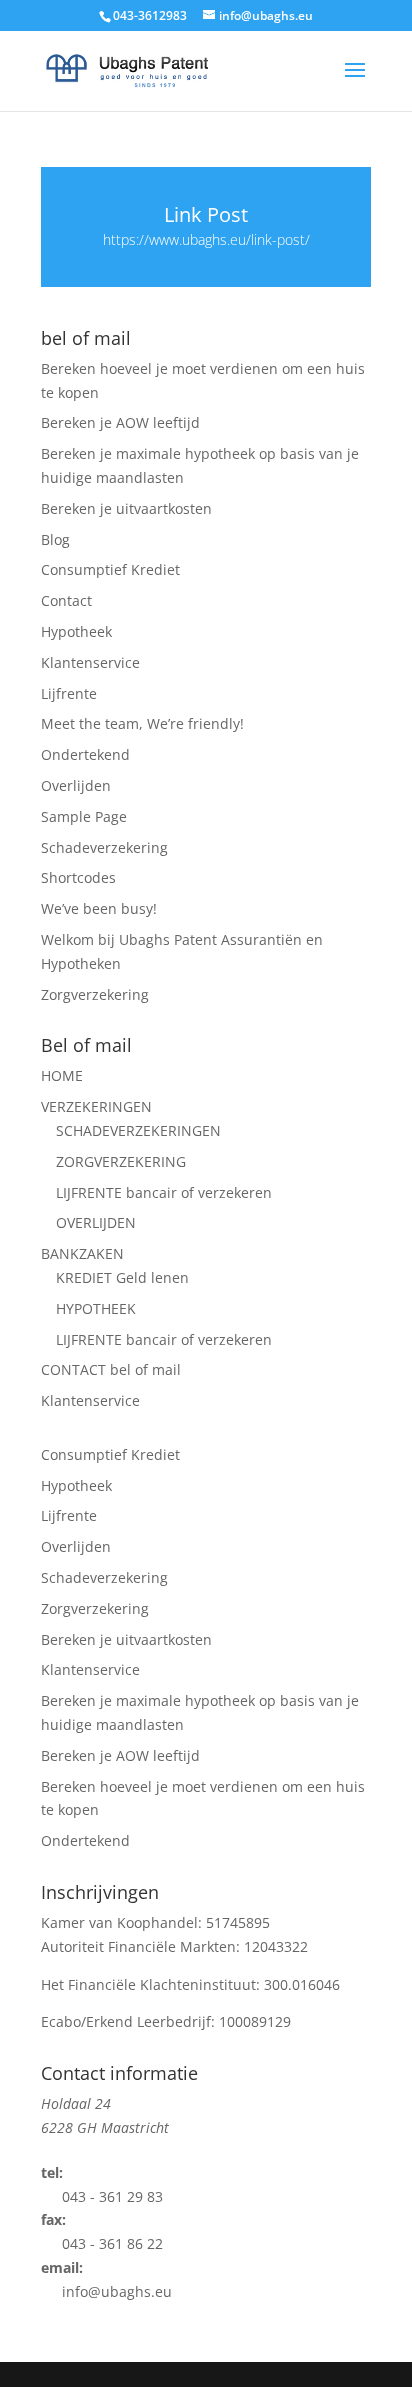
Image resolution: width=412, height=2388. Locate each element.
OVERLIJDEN (96, 1222)
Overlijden (76, 785)
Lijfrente (69, 693)
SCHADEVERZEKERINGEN (138, 1130)
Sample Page (84, 816)
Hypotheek (76, 631)
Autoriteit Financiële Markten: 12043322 (174, 1946)
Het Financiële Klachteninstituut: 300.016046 (190, 1984)
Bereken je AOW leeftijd (120, 422)
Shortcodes (78, 877)
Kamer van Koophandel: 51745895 (155, 1922)
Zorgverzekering (95, 994)
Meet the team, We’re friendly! (142, 723)
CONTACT (111, 1369)
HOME (62, 1075)
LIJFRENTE (164, 1192)
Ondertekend (85, 754)
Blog (55, 539)
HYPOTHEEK (96, 1308)
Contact (66, 600)
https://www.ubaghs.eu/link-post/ (206, 239)
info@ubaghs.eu (117, 2291)
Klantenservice (90, 662)
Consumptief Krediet (110, 569)
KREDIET (122, 1277)
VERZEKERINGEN (96, 1106)
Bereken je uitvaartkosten (126, 508)
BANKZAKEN (82, 1253)
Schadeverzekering (104, 847)
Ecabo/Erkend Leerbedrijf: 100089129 (166, 2021)
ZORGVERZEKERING (121, 1161)
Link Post (206, 214)
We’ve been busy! (99, 908)
